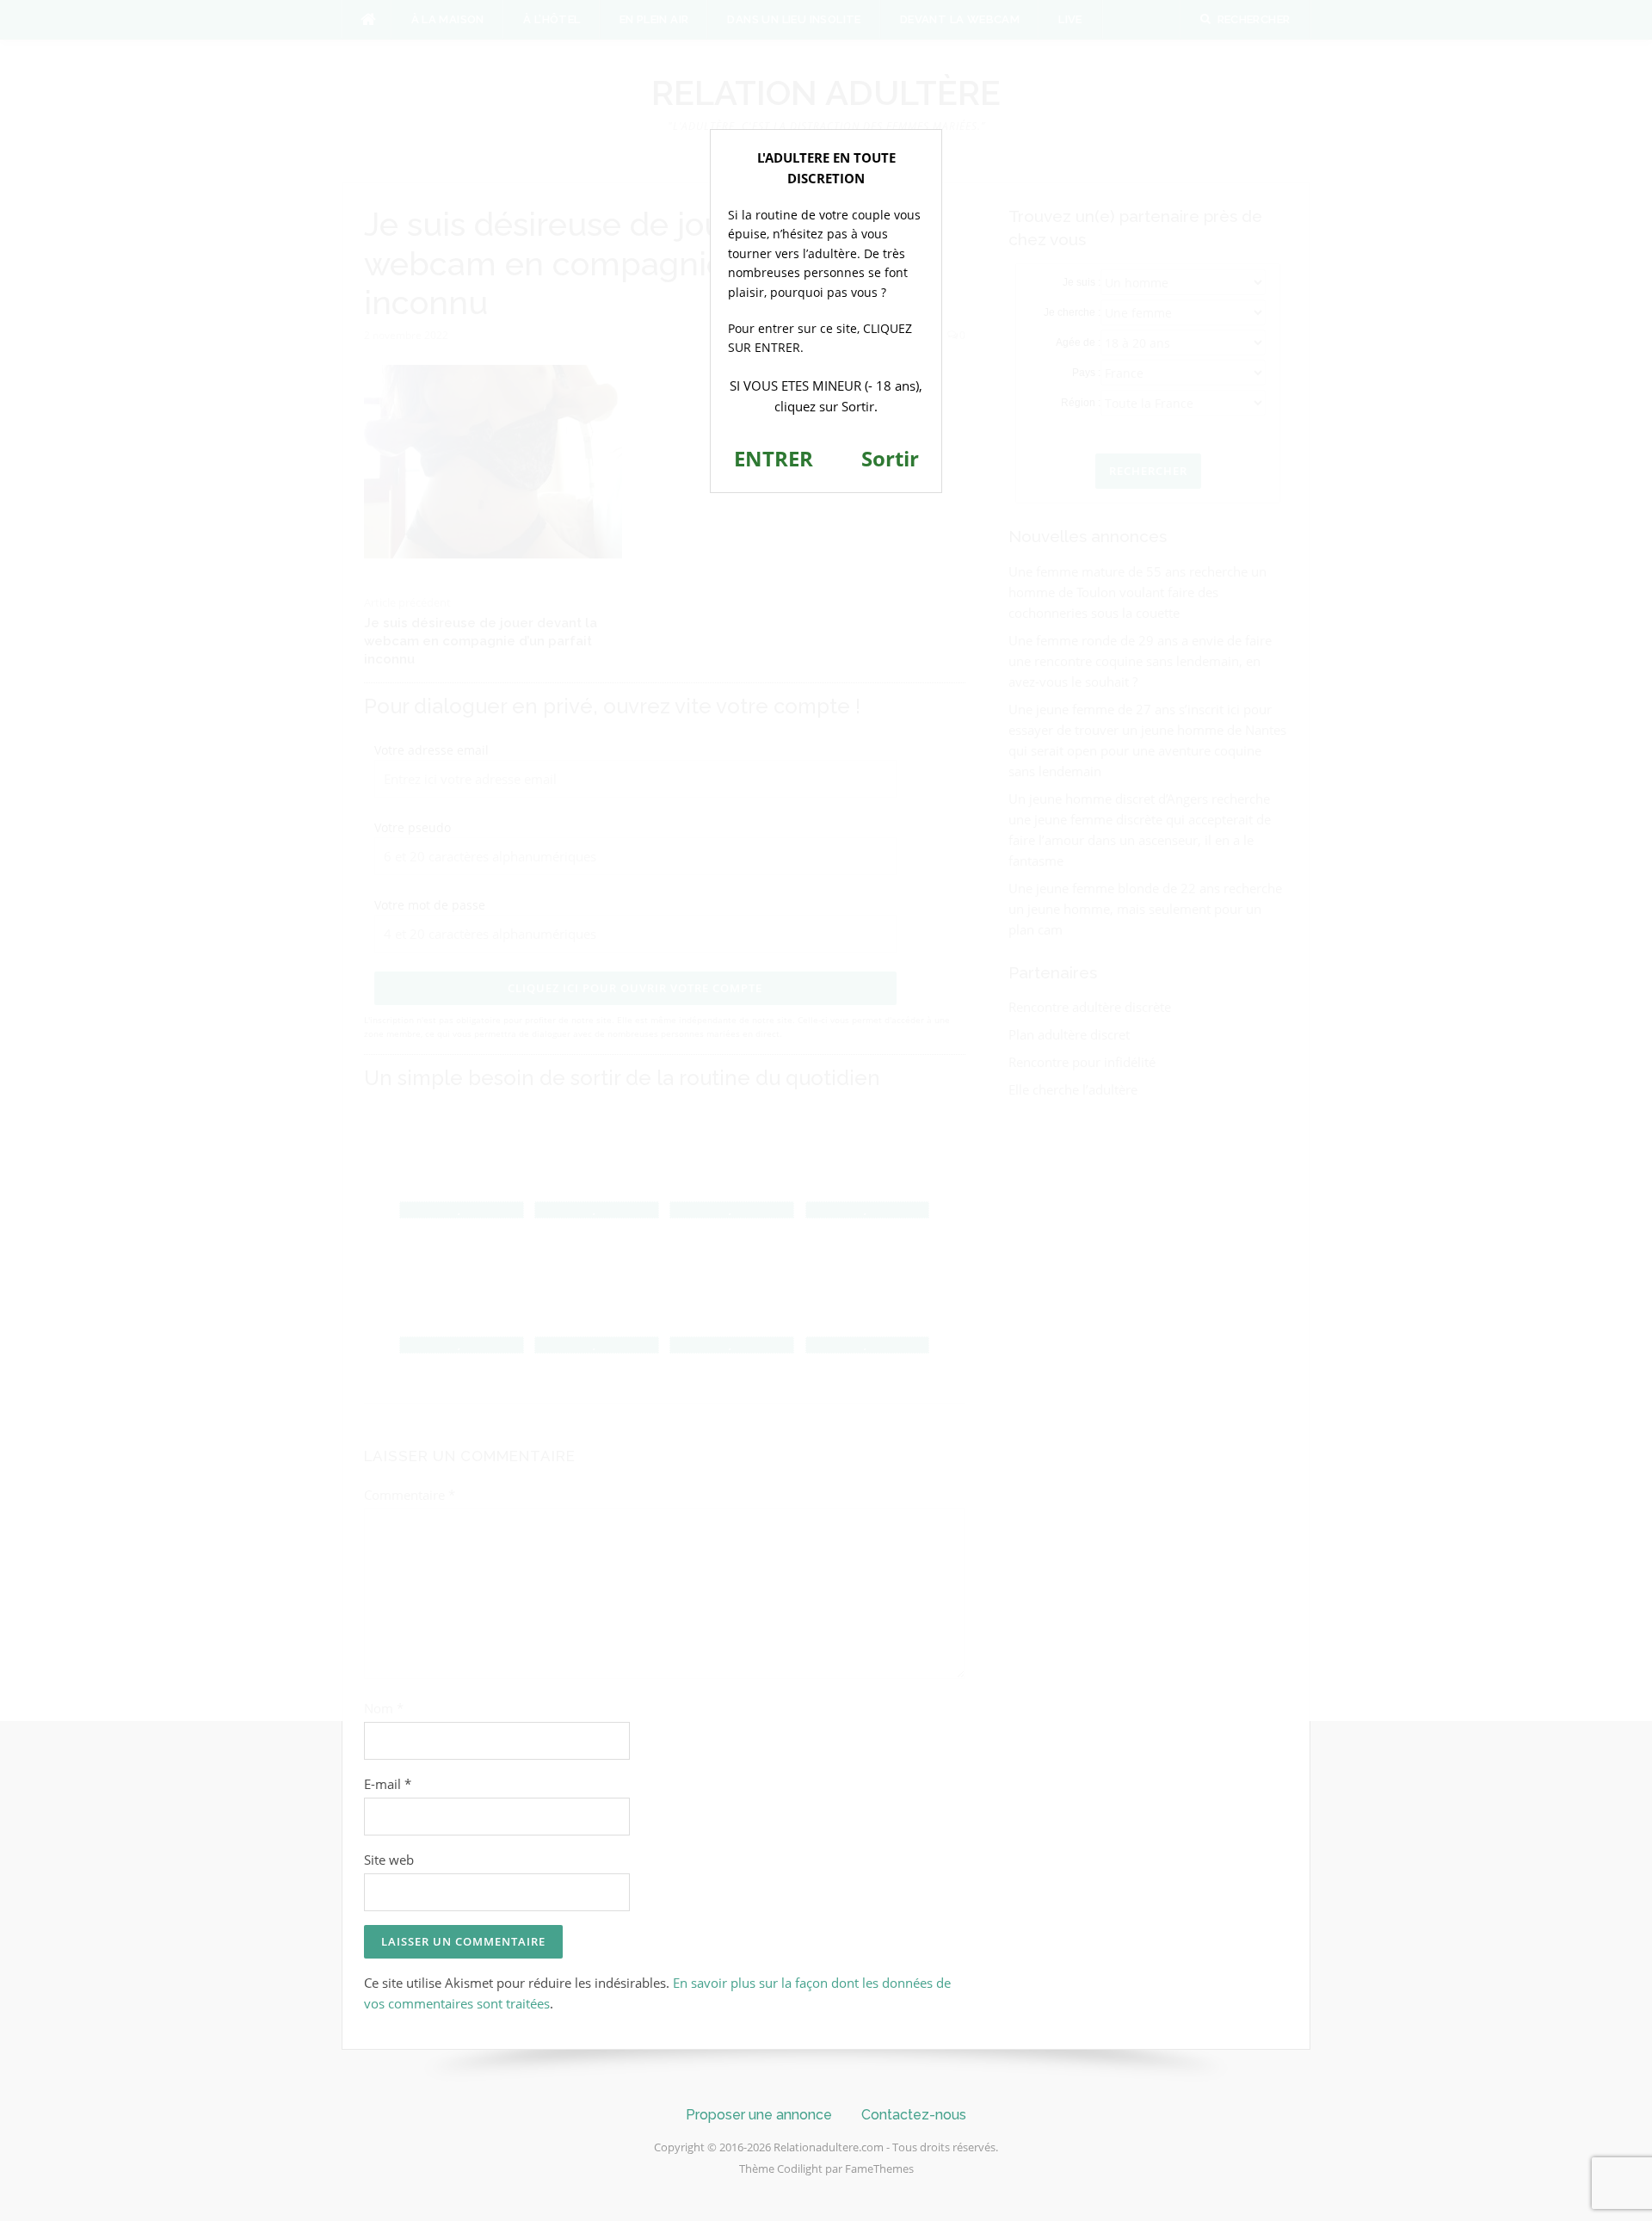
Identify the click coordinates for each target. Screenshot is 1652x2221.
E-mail (388, 1784)
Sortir (890, 458)
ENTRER (774, 458)
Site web (389, 1860)
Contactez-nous (914, 2115)
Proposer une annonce (759, 2115)
